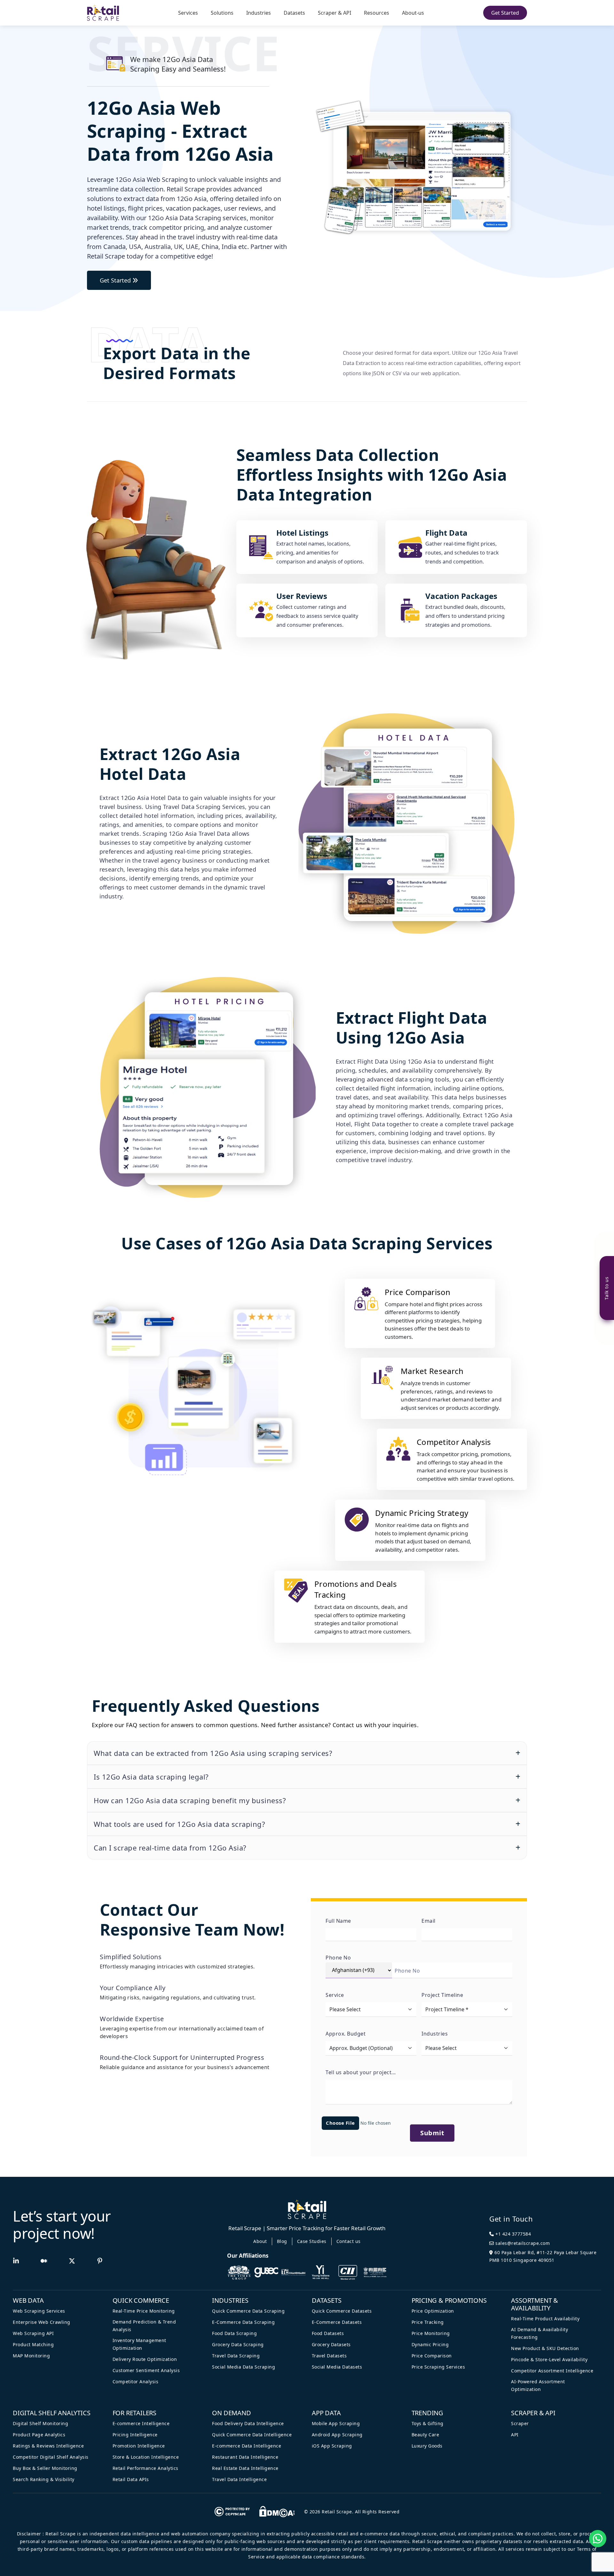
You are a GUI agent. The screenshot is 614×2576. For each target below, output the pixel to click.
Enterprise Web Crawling (42, 2322)
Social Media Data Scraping (244, 2367)
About (260, 2241)
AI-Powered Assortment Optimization (538, 2385)
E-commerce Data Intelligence (247, 2446)
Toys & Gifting (428, 2423)
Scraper (520, 2423)
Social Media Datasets (337, 2367)
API (515, 2435)
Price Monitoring (431, 2333)
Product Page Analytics (39, 2435)
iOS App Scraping (332, 2446)
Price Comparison (432, 2356)
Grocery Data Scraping (238, 2344)
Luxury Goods (427, 2446)
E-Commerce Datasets (337, 2322)
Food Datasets (328, 2333)
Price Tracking (428, 2322)
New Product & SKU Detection (545, 2348)
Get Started (505, 13)
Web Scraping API (33, 2333)
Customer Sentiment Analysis (146, 2370)
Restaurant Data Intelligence (245, 2457)
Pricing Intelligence (135, 2435)
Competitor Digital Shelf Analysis (51, 2457)
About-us (413, 13)
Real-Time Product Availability (545, 2319)
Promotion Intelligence (139, 2446)
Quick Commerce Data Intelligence (252, 2435)
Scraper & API (335, 13)
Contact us (349, 2241)
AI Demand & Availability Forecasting (539, 2333)
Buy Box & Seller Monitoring (45, 2468)
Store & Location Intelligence (146, 2457)
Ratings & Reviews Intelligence (48, 2446)
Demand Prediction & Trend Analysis (144, 2326)
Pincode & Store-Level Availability (549, 2359)
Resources (377, 13)
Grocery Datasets (331, 2344)
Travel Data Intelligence (239, 2479)
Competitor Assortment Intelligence (552, 2371)
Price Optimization (433, 2311)
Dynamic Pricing (430, 2344)
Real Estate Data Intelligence (245, 2468)
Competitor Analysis (136, 2382)
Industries (259, 13)
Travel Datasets (329, 2356)
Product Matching (33, 2344)
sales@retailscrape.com (522, 2243)
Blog (282, 2241)
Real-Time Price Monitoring (144, 2311)
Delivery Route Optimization (145, 2359)
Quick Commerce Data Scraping (248, 2311)
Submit (432, 2133)
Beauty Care (425, 2435)
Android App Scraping (337, 2435)
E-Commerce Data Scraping (243, 2322)
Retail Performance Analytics (146, 2468)
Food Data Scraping (234, 2333)
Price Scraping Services (438, 2367)
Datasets (294, 13)
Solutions (222, 13)
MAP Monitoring (31, 2356)
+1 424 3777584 (513, 2234)
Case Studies (312, 2241)
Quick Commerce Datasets (342, 2311)
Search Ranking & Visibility (44, 2479)
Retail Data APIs (131, 2479)
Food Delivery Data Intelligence (248, 2423)
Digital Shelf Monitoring (40, 2423)
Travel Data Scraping (236, 2356)
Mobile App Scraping (336, 2423)
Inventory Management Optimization (139, 2344)
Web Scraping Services (39, 2311)
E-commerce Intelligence (141, 2423)
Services (188, 13)
